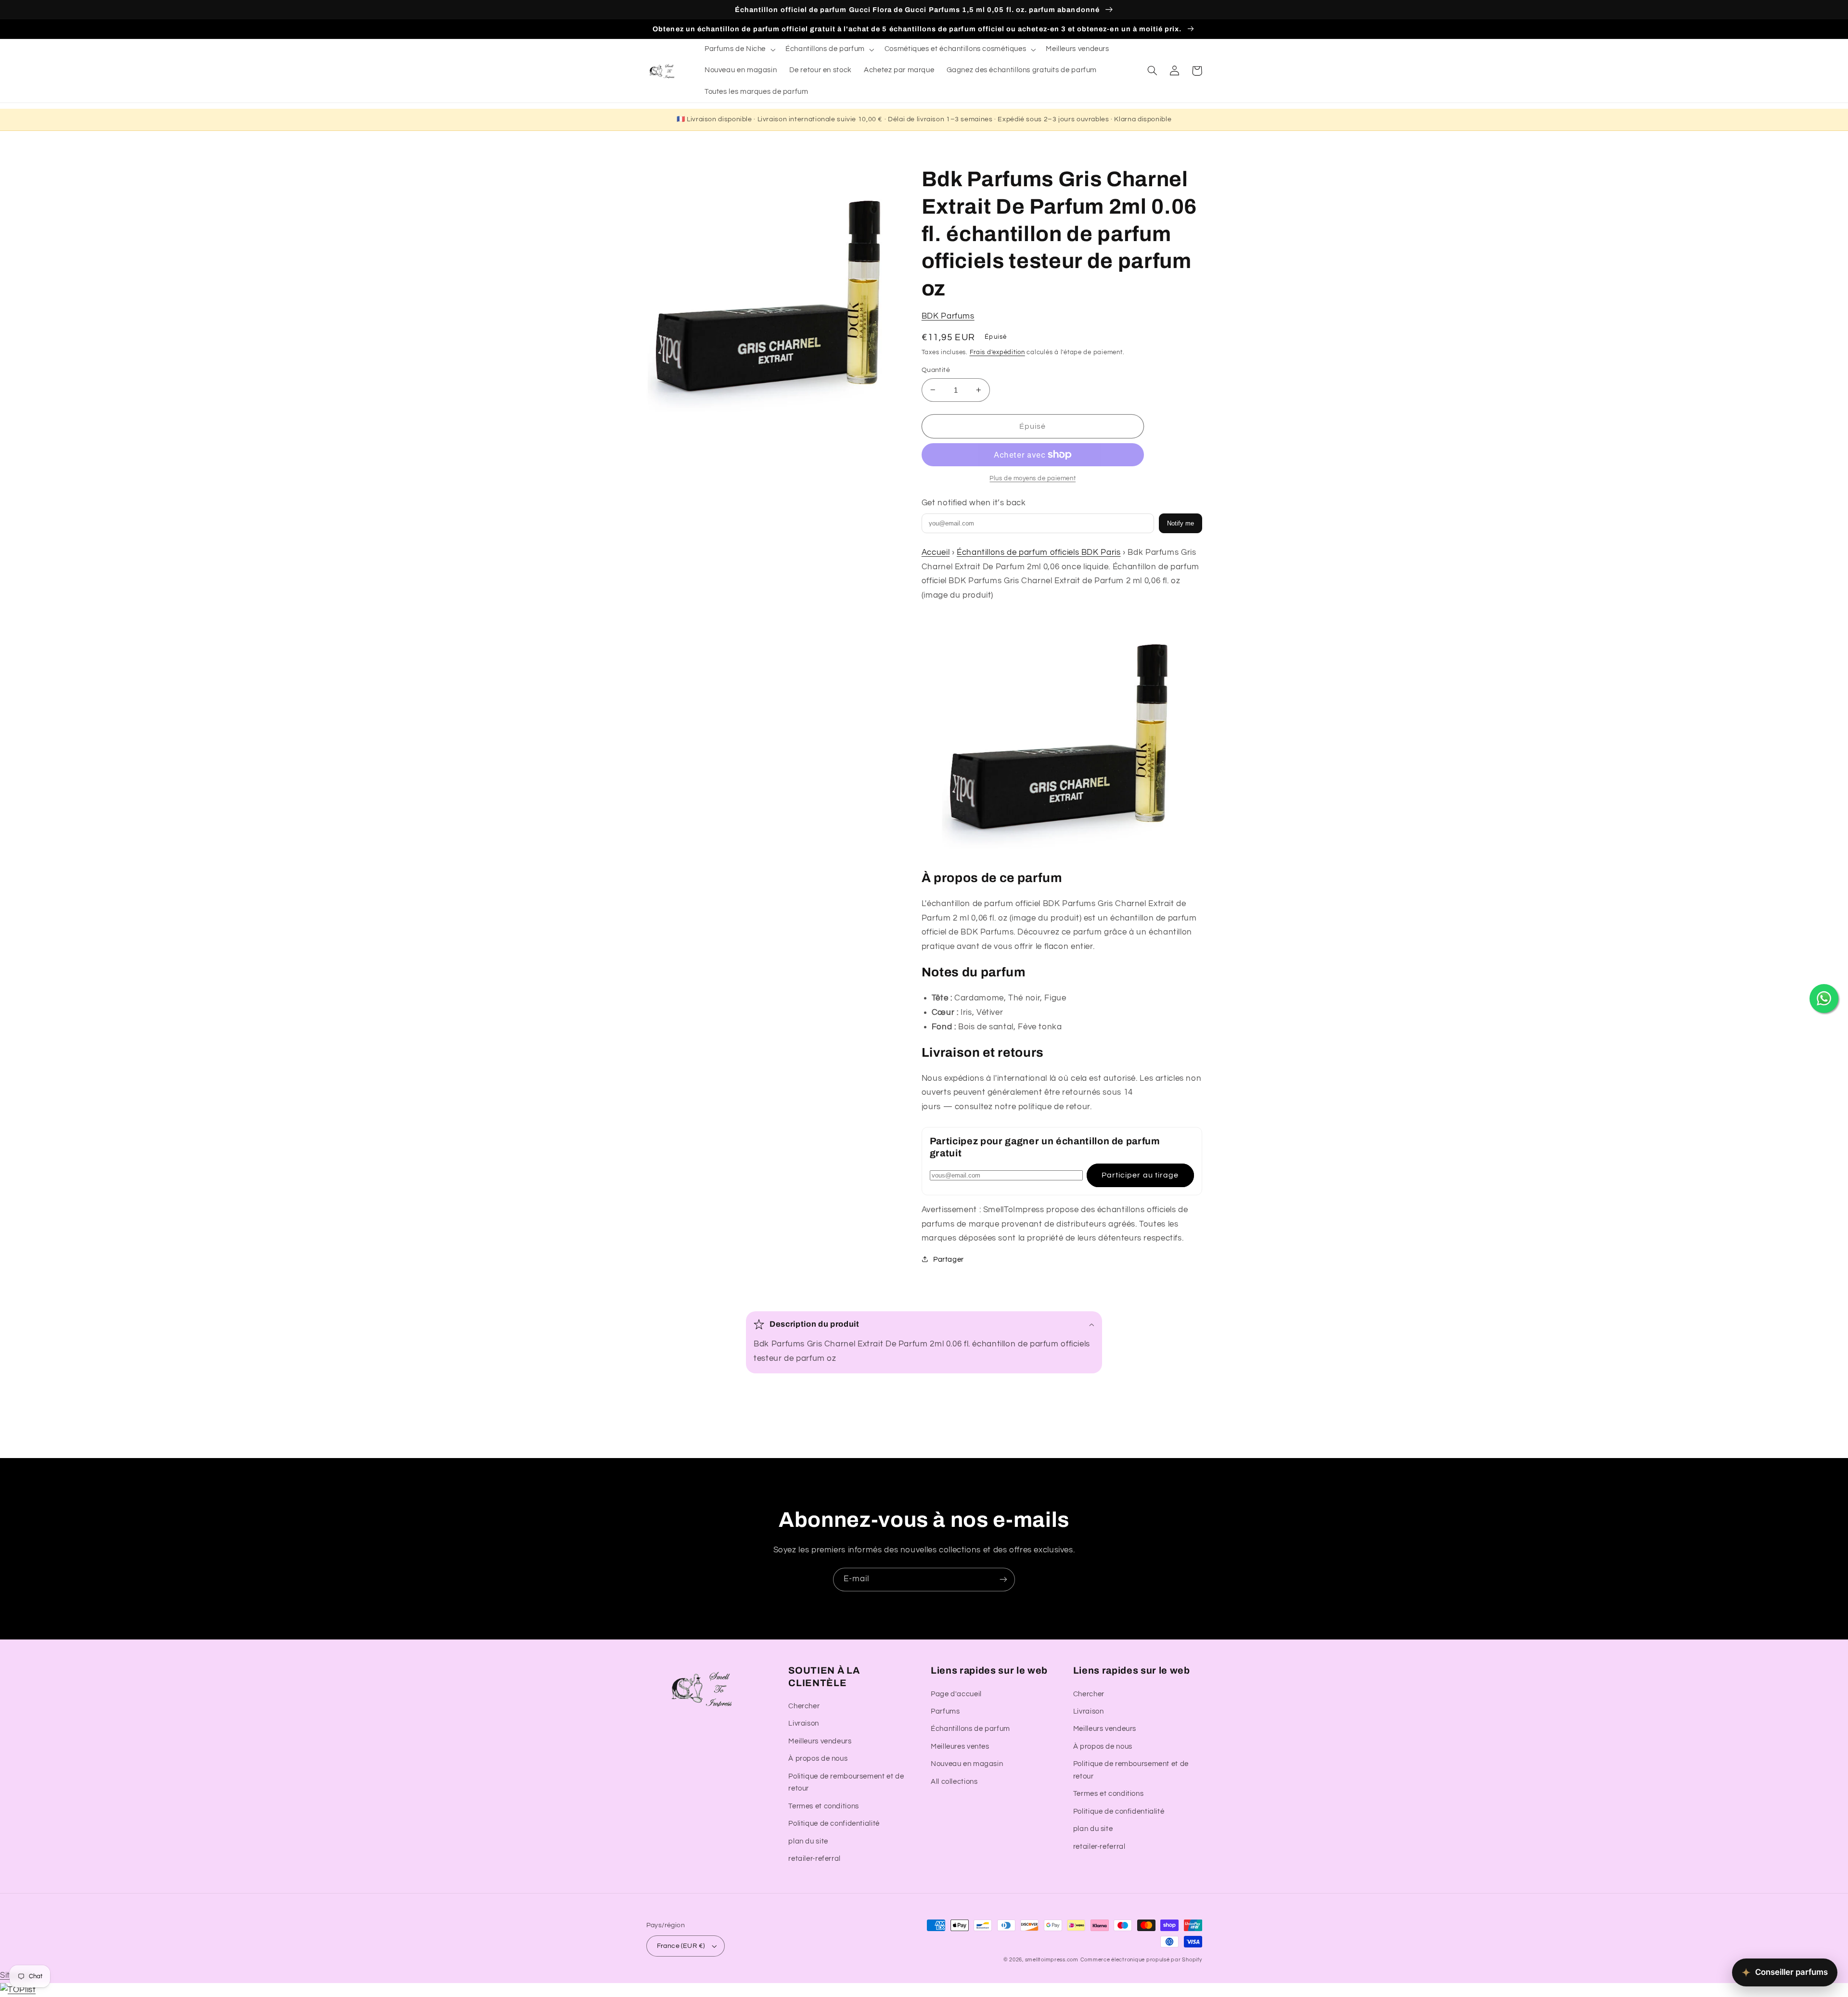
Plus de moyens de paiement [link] (1033, 478)
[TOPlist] (18, 1990)
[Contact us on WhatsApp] (1824, 998)
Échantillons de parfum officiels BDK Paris (1039, 552)
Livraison (804, 1723)
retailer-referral (815, 1859)
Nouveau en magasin (967, 1764)
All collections (954, 1782)
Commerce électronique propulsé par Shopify (1141, 1960)
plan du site (808, 1841)
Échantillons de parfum (970, 1729)
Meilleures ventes (960, 1747)
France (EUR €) (681, 1946)
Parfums (945, 1711)
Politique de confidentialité (834, 1824)
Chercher (804, 1706)
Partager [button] (949, 1259)
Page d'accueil (956, 1694)
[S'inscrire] (1003, 1580)
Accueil (936, 552)
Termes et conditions (824, 1806)
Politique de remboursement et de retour (846, 1783)
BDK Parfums (948, 316)
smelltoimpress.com (1052, 1960)
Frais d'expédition (997, 352)
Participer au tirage (1140, 1175)
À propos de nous (818, 1759)
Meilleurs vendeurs (820, 1741)
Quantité (936, 370)
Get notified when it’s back (974, 502)
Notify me (1181, 523)
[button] (739, 50)
